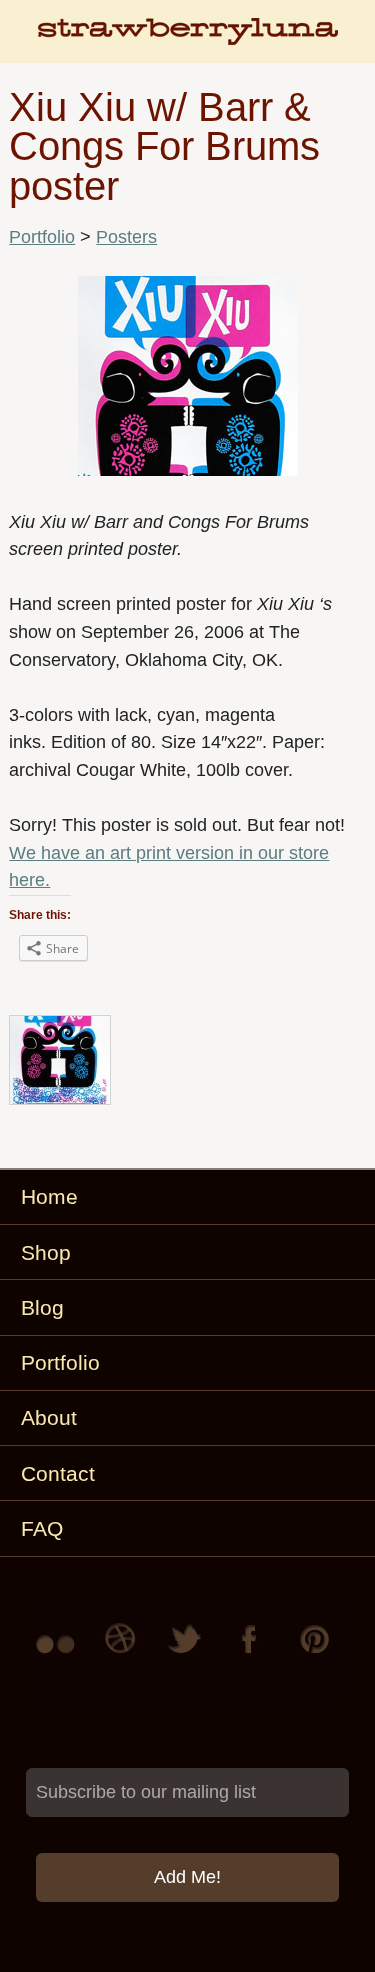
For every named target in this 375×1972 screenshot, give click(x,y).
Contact (58, 1473)
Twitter (187, 1653)
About (49, 1417)
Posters (126, 237)
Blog (42, 1307)
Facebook (251, 1653)
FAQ (42, 1528)
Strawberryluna (188, 40)
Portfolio (42, 237)
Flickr (59, 1653)
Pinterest (315, 1653)
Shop (46, 1252)
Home (49, 1196)
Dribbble (123, 1653)
